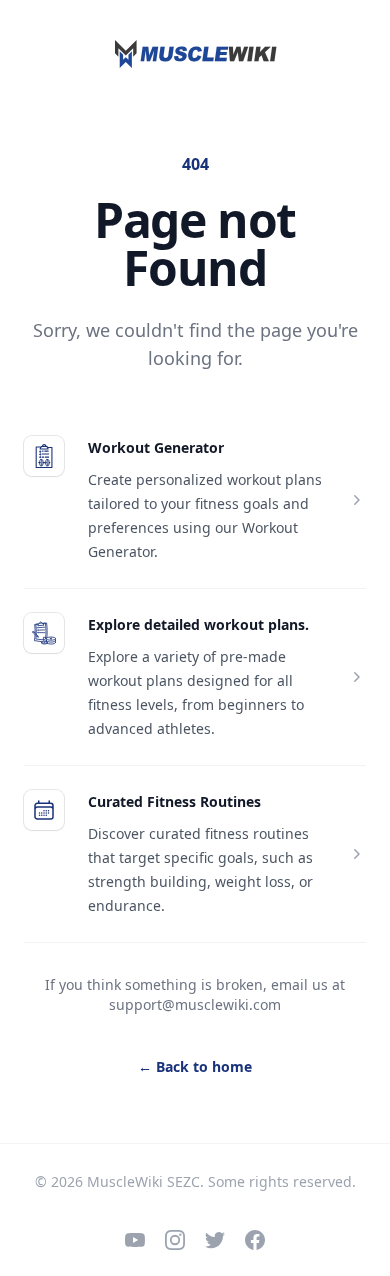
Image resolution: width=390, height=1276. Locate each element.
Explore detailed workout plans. (198, 624)
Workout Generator (156, 447)
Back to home (195, 1066)
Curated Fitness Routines (174, 801)
